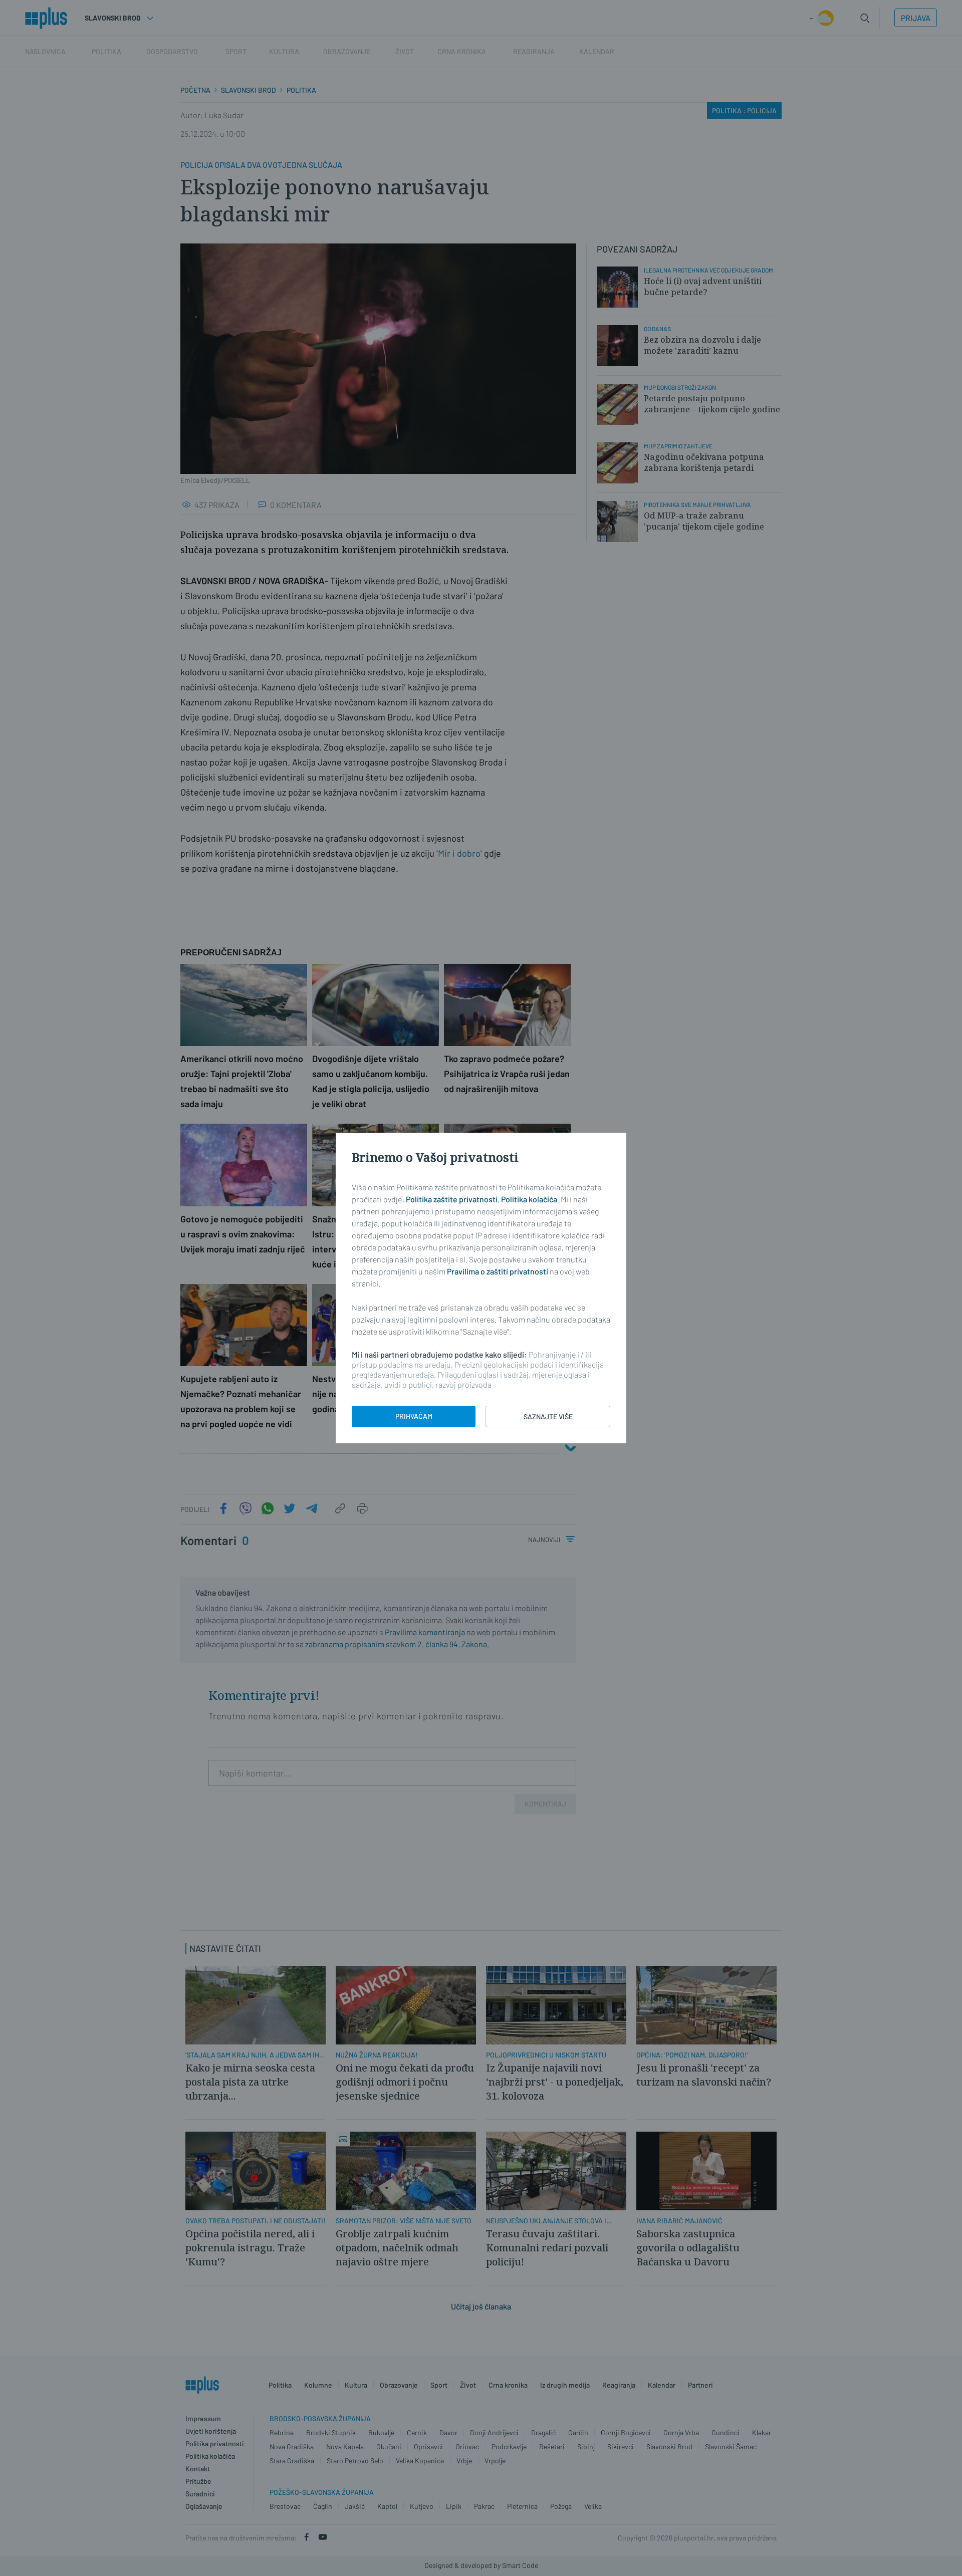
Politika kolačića (529, 1199)
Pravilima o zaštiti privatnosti (498, 1271)
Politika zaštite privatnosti (452, 1199)
